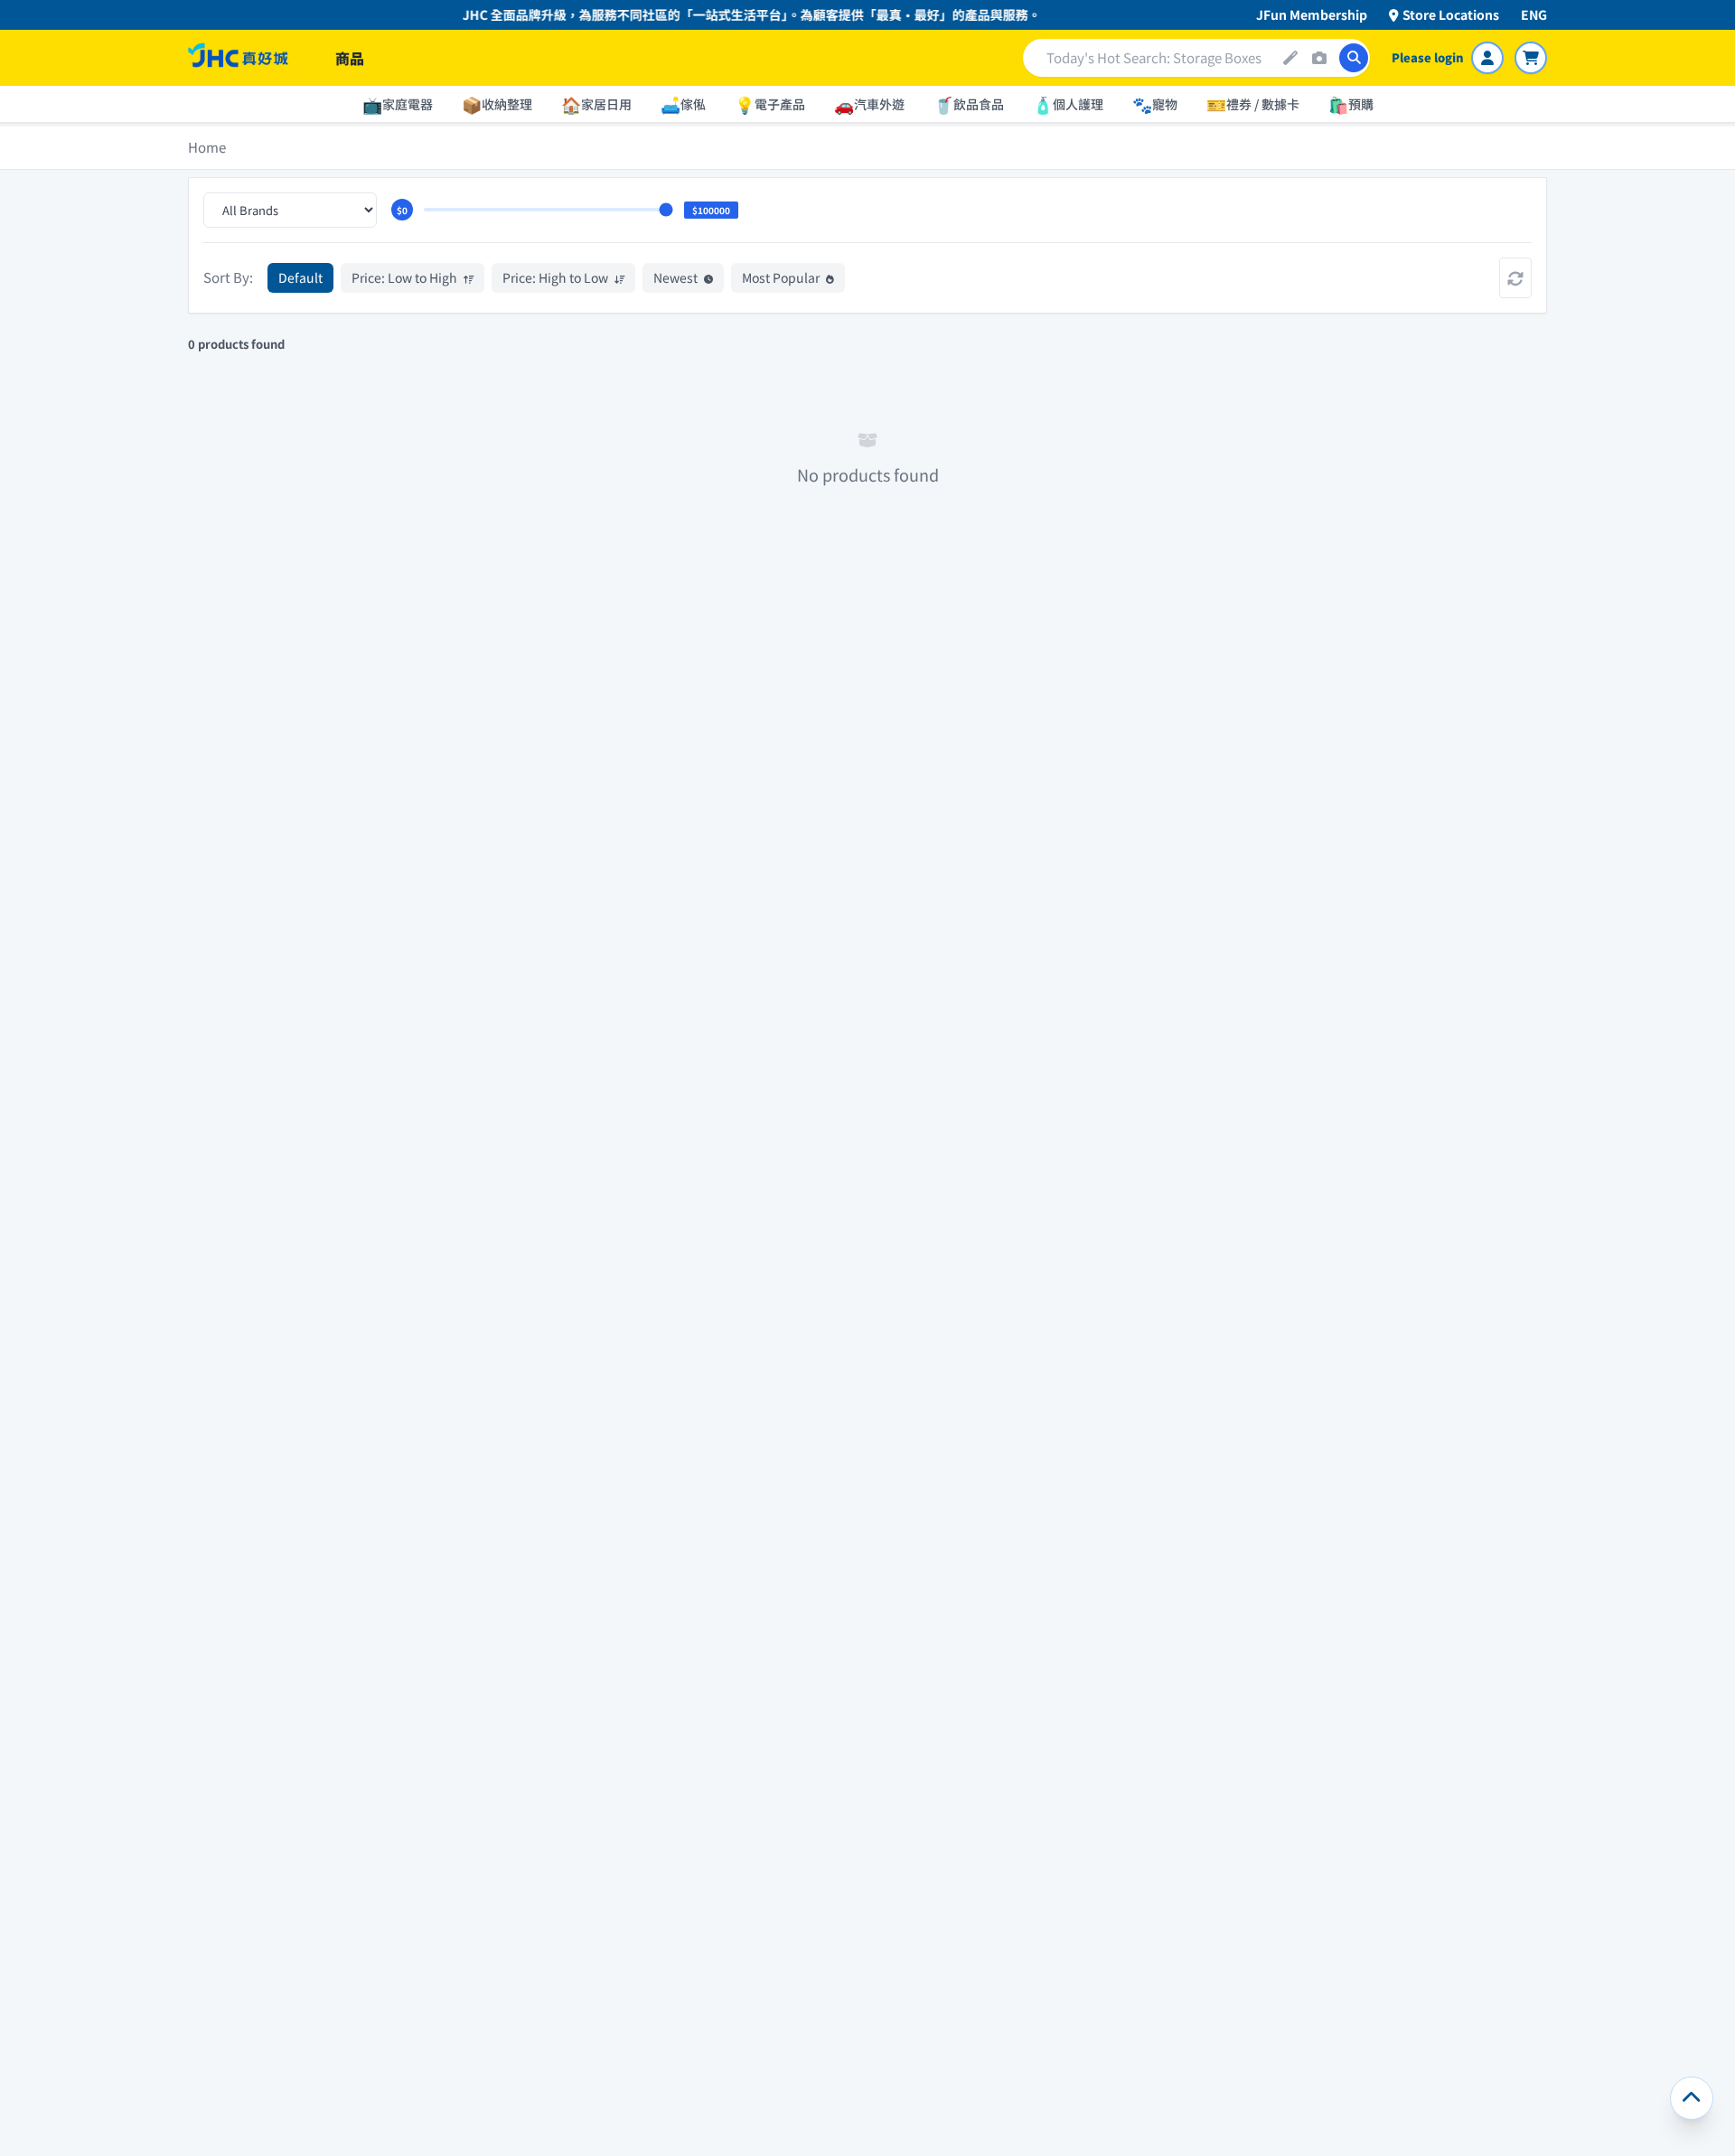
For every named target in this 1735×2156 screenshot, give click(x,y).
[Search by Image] (1319, 58)
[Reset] (1515, 278)
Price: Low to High (406, 277)
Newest (677, 277)
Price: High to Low (557, 277)
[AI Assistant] (1290, 58)
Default (300, 277)
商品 (350, 58)
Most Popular (782, 277)
